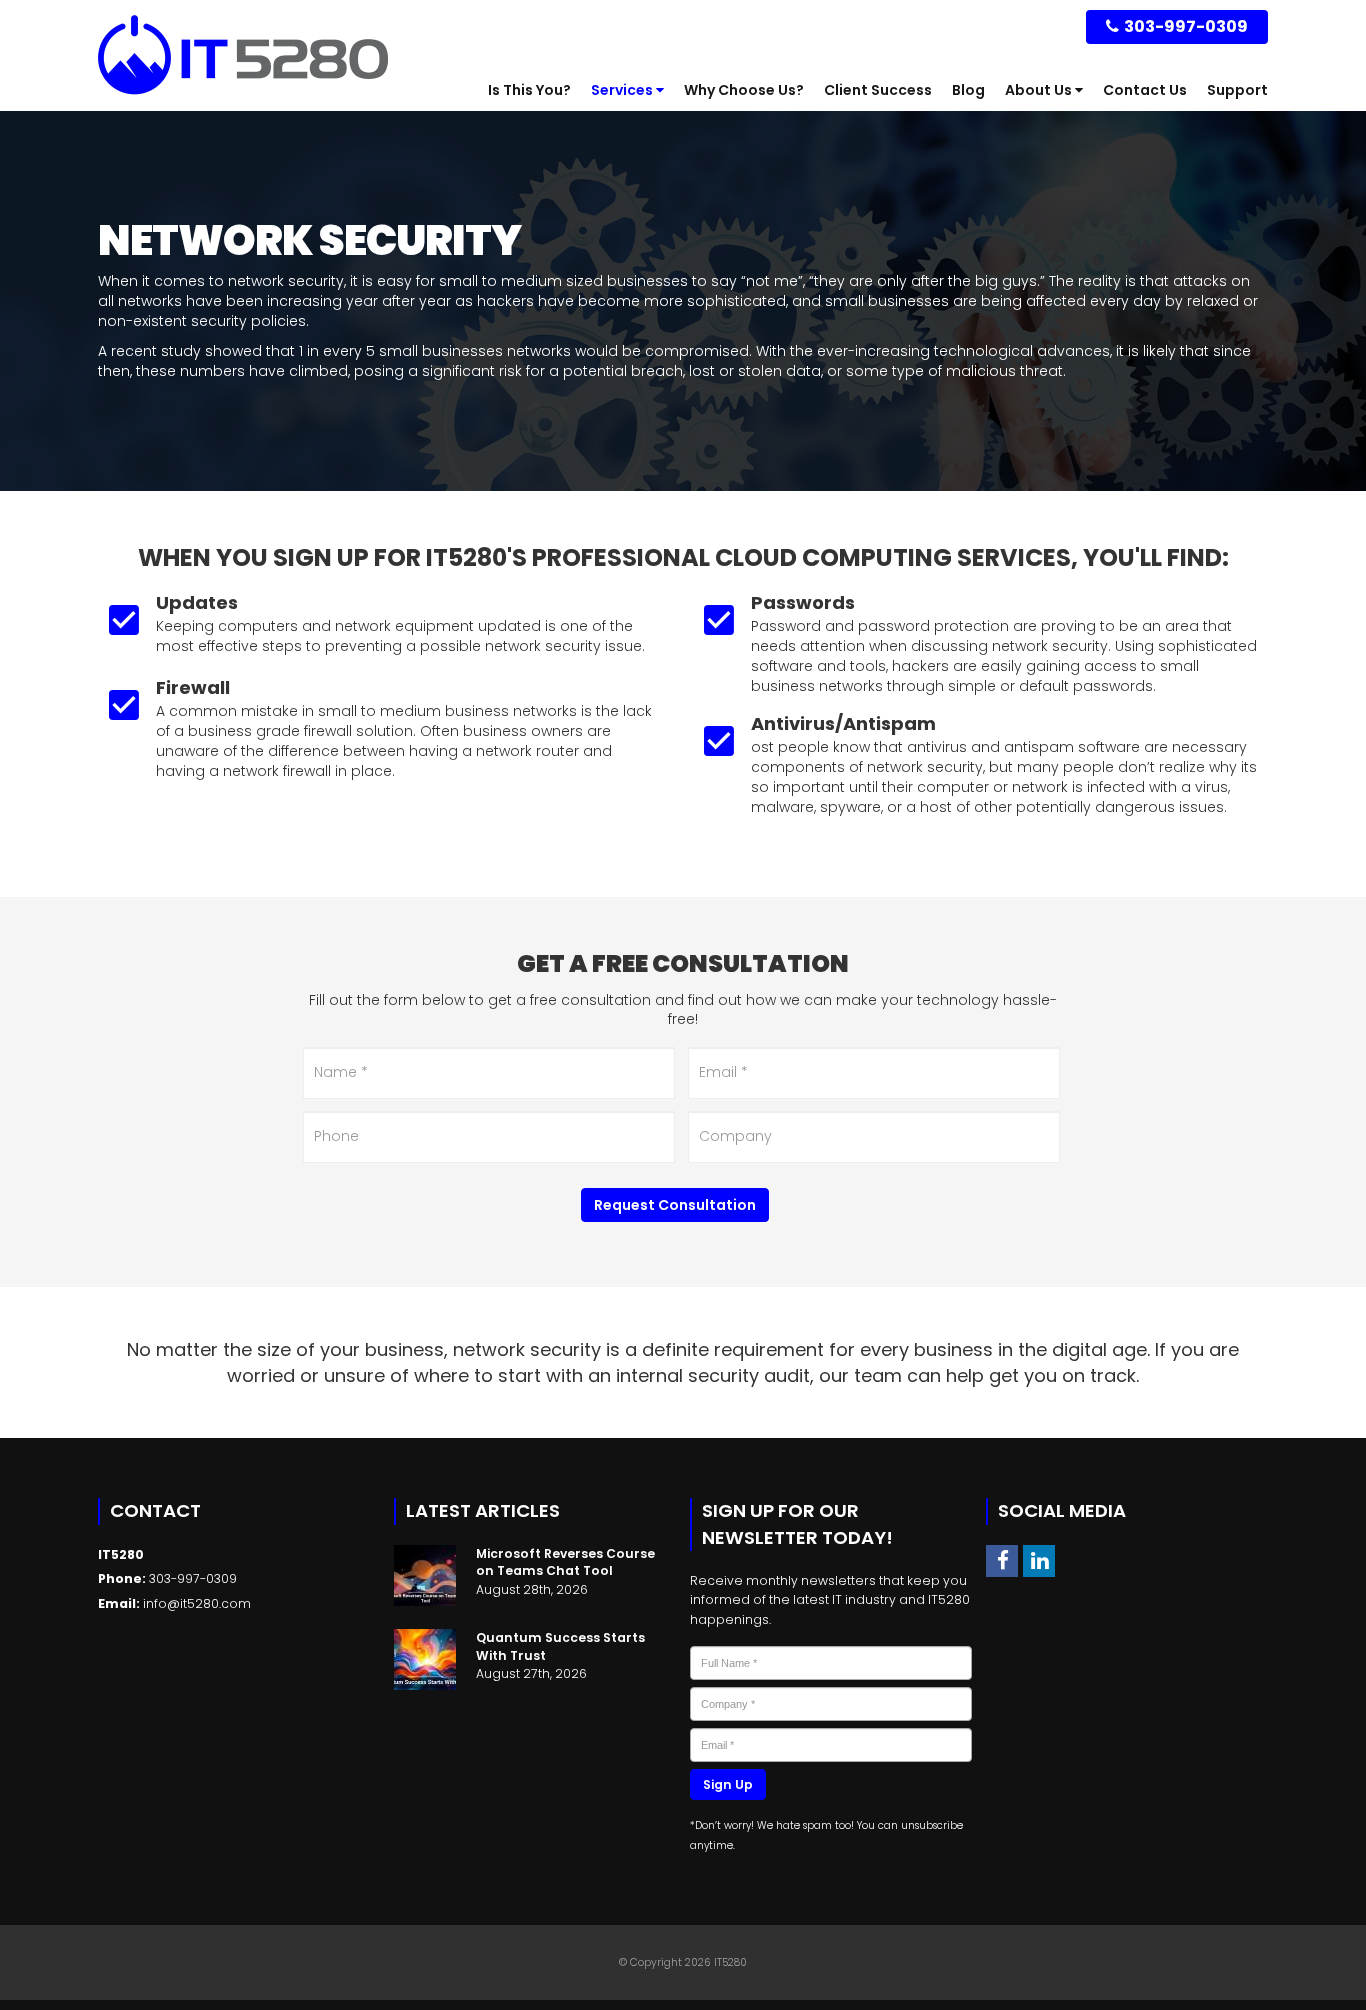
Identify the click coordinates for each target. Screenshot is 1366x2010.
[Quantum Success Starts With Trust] (425, 1659)
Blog (968, 90)
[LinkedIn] (1039, 1560)
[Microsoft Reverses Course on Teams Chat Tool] (425, 1575)
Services (623, 90)
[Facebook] (1002, 1560)
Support (1237, 90)
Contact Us (1145, 90)
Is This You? (529, 90)
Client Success (878, 90)
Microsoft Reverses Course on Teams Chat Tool (565, 1562)
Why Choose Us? (744, 90)
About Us (1040, 90)
